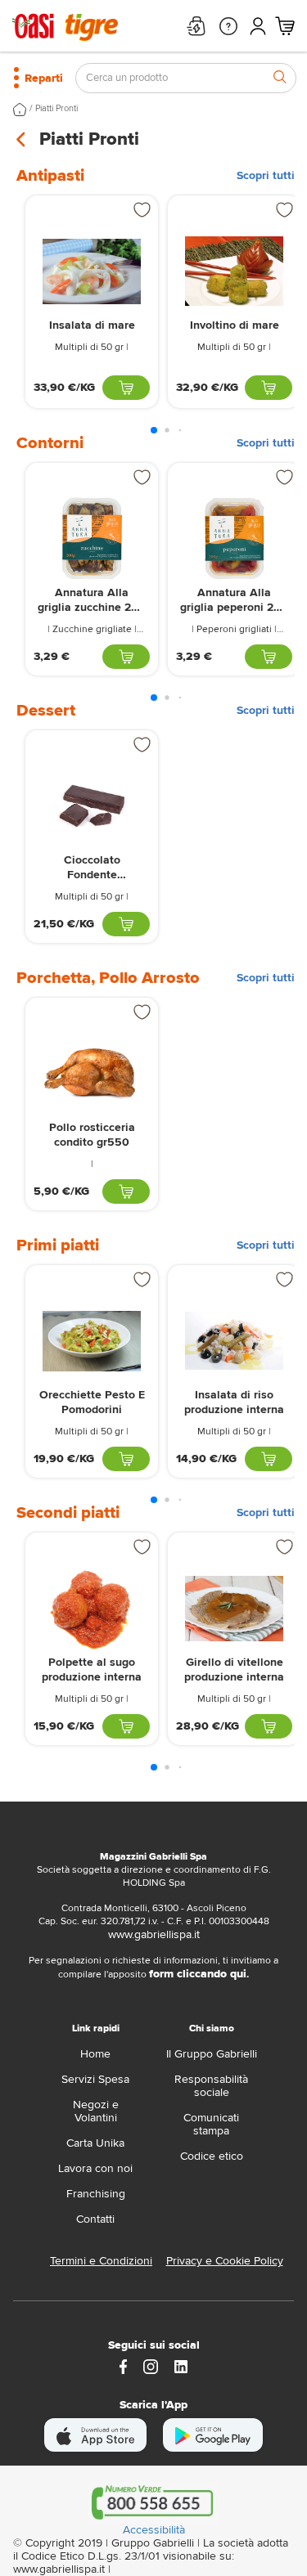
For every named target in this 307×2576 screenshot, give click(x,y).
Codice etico (212, 2156)
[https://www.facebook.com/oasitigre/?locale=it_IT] (124, 2365)
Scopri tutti (266, 176)
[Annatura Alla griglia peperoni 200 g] (234, 539)
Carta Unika (95, 2143)
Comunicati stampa (211, 2124)
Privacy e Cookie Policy (225, 2261)
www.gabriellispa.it (154, 1934)
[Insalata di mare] (92, 271)
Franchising (96, 2194)
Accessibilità (154, 2530)
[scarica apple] (95, 2435)
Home (95, 2054)
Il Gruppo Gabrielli (212, 2054)
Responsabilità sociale (211, 2086)
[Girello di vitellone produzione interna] (234, 1608)
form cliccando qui (198, 1974)
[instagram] (151, 2365)
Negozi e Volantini (96, 2111)
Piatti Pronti (56, 108)
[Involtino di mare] (234, 271)
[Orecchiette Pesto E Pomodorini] (92, 1341)
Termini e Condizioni (101, 2261)
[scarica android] (213, 2435)
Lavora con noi (95, 2168)
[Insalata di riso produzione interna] (234, 1341)
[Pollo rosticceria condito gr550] (92, 1073)
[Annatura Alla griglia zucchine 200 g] (92, 539)
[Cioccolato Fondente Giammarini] (92, 806)
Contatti (95, 2219)
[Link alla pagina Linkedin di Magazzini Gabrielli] (181, 2365)
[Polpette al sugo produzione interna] (92, 1608)
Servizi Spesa (95, 2079)
